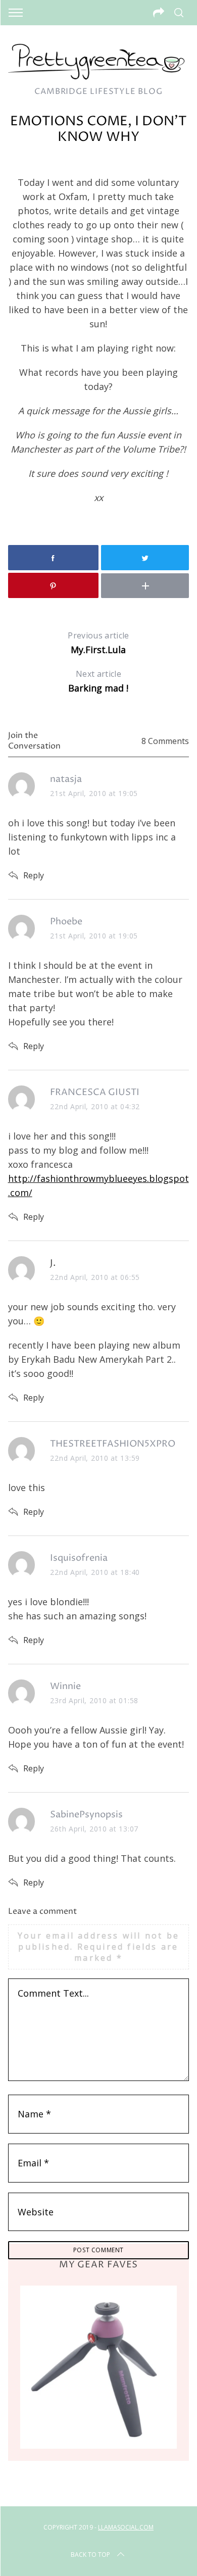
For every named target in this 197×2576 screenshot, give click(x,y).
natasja (66, 779)
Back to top (90, 2555)
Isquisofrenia (79, 1558)
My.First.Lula (98, 643)
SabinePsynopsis (86, 1815)
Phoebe (66, 922)
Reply (34, 875)
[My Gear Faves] (99, 2367)
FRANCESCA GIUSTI (95, 1092)
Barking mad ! (98, 681)
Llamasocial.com (126, 2527)
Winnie (65, 1686)
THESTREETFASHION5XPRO (113, 1444)
